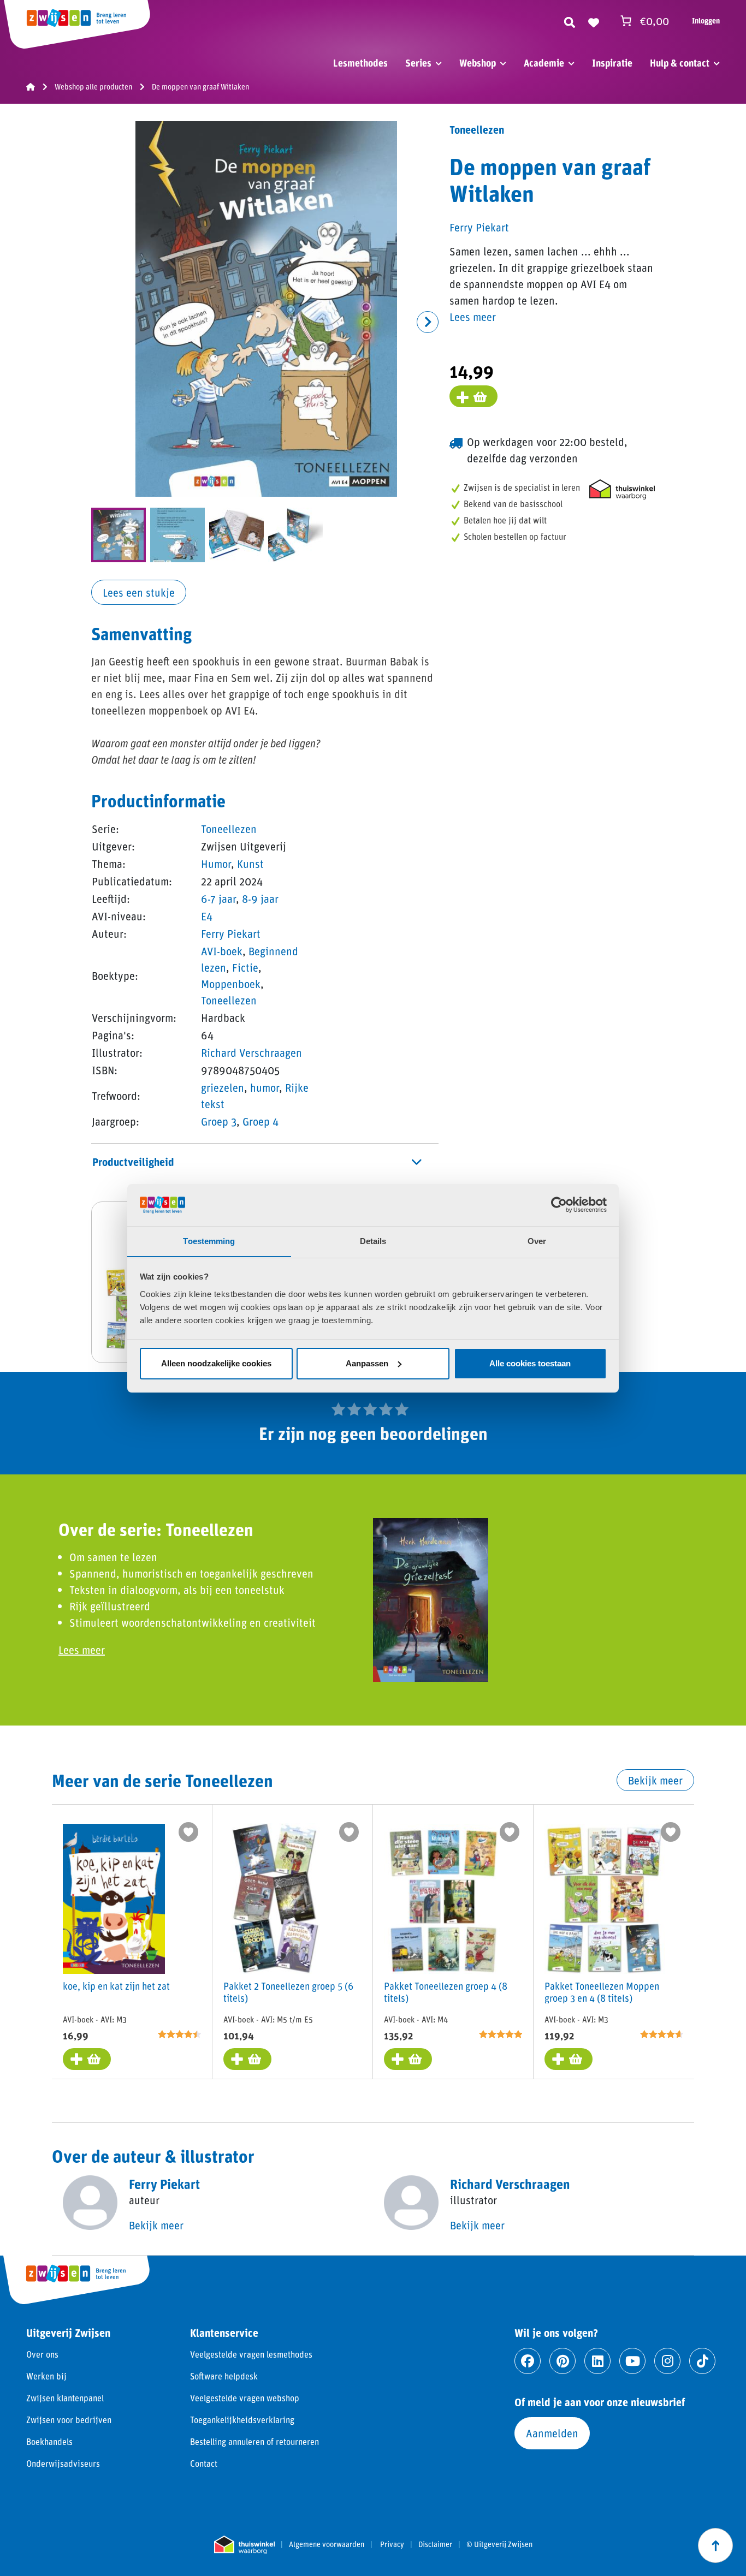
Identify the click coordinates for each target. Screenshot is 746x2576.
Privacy (392, 2544)
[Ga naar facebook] (528, 2361)
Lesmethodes (360, 63)
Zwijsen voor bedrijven (69, 2420)
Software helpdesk (224, 2376)
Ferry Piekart (231, 933)
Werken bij (46, 2376)
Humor (216, 864)
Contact (204, 2463)
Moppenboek (231, 984)
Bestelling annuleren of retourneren (254, 2441)
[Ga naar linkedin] (597, 2361)
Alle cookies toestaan (530, 1363)
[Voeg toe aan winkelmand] (473, 396)
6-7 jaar (218, 899)
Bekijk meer (655, 1780)
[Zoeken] (570, 21)
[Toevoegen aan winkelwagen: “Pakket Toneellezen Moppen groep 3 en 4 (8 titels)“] (569, 2059)
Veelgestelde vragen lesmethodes (251, 2354)
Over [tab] (537, 1241)
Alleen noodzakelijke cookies (216, 1363)
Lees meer (473, 317)
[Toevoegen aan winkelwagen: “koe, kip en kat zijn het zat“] (87, 2059)
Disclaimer (435, 2544)
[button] (428, 322)
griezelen (223, 1087)
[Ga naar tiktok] (702, 2361)
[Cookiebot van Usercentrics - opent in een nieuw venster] (559, 1205)
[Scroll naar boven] (715, 2545)
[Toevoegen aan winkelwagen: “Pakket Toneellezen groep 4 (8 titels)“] (408, 2059)
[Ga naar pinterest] (563, 2361)
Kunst (250, 864)
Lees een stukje (139, 592)
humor (265, 1087)
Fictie (245, 967)
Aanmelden (552, 2433)
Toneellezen (229, 829)
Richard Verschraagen (251, 1052)
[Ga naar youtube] (632, 2361)
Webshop (478, 63)
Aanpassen (367, 1363)
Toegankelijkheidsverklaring (242, 2420)
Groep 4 (260, 1121)
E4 (207, 916)
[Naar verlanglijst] (594, 21)
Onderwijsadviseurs (63, 2463)
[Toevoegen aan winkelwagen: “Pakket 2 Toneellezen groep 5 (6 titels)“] (247, 2059)
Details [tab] (373, 1241)
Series (418, 63)
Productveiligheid (133, 1162)
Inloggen (706, 20)
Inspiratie (612, 63)
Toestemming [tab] (209, 1241)
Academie (544, 63)
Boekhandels (49, 2441)
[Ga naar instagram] (667, 2361)
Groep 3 (219, 1121)
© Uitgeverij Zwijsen (499, 2544)
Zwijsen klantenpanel (65, 2398)
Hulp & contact (680, 63)
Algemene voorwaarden (327, 2544)
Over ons (42, 2354)
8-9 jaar (260, 899)
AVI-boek (222, 951)
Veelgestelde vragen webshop (245, 2398)
